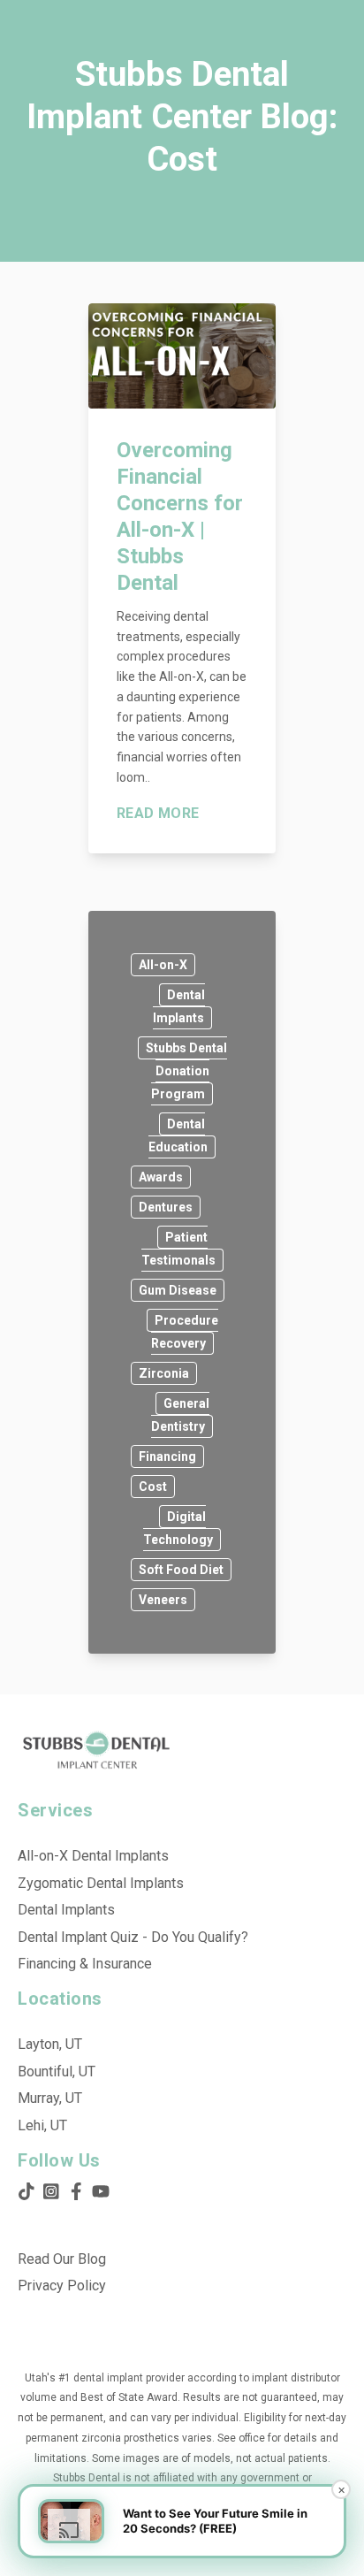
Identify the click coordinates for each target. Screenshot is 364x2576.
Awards (161, 1177)
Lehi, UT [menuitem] (42, 2125)
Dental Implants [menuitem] (66, 1910)
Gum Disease (178, 1290)
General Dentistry (180, 1415)
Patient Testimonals (178, 1249)
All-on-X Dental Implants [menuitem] (93, 1856)
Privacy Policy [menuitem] (62, 2286)
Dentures (166, 1207)
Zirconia (164, 1373)
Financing (167, 1456)
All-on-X (163, 965)
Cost (153, 1487)
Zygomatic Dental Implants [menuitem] (101, 1883)
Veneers (163, 1600)
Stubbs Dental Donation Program (186, 1071)
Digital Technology (178, 1528)
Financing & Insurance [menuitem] (85, 1964)
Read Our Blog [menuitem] (62, 2259)
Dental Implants (179, 1006)
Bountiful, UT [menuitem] (57, 2072)
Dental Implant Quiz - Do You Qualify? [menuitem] (133, 1937)
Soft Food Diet (181, 1570)
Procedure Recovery (185, 1332)
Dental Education (178, 1135)
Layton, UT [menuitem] (50, 2044)
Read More (158, 814)
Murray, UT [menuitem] (50, 2098)
